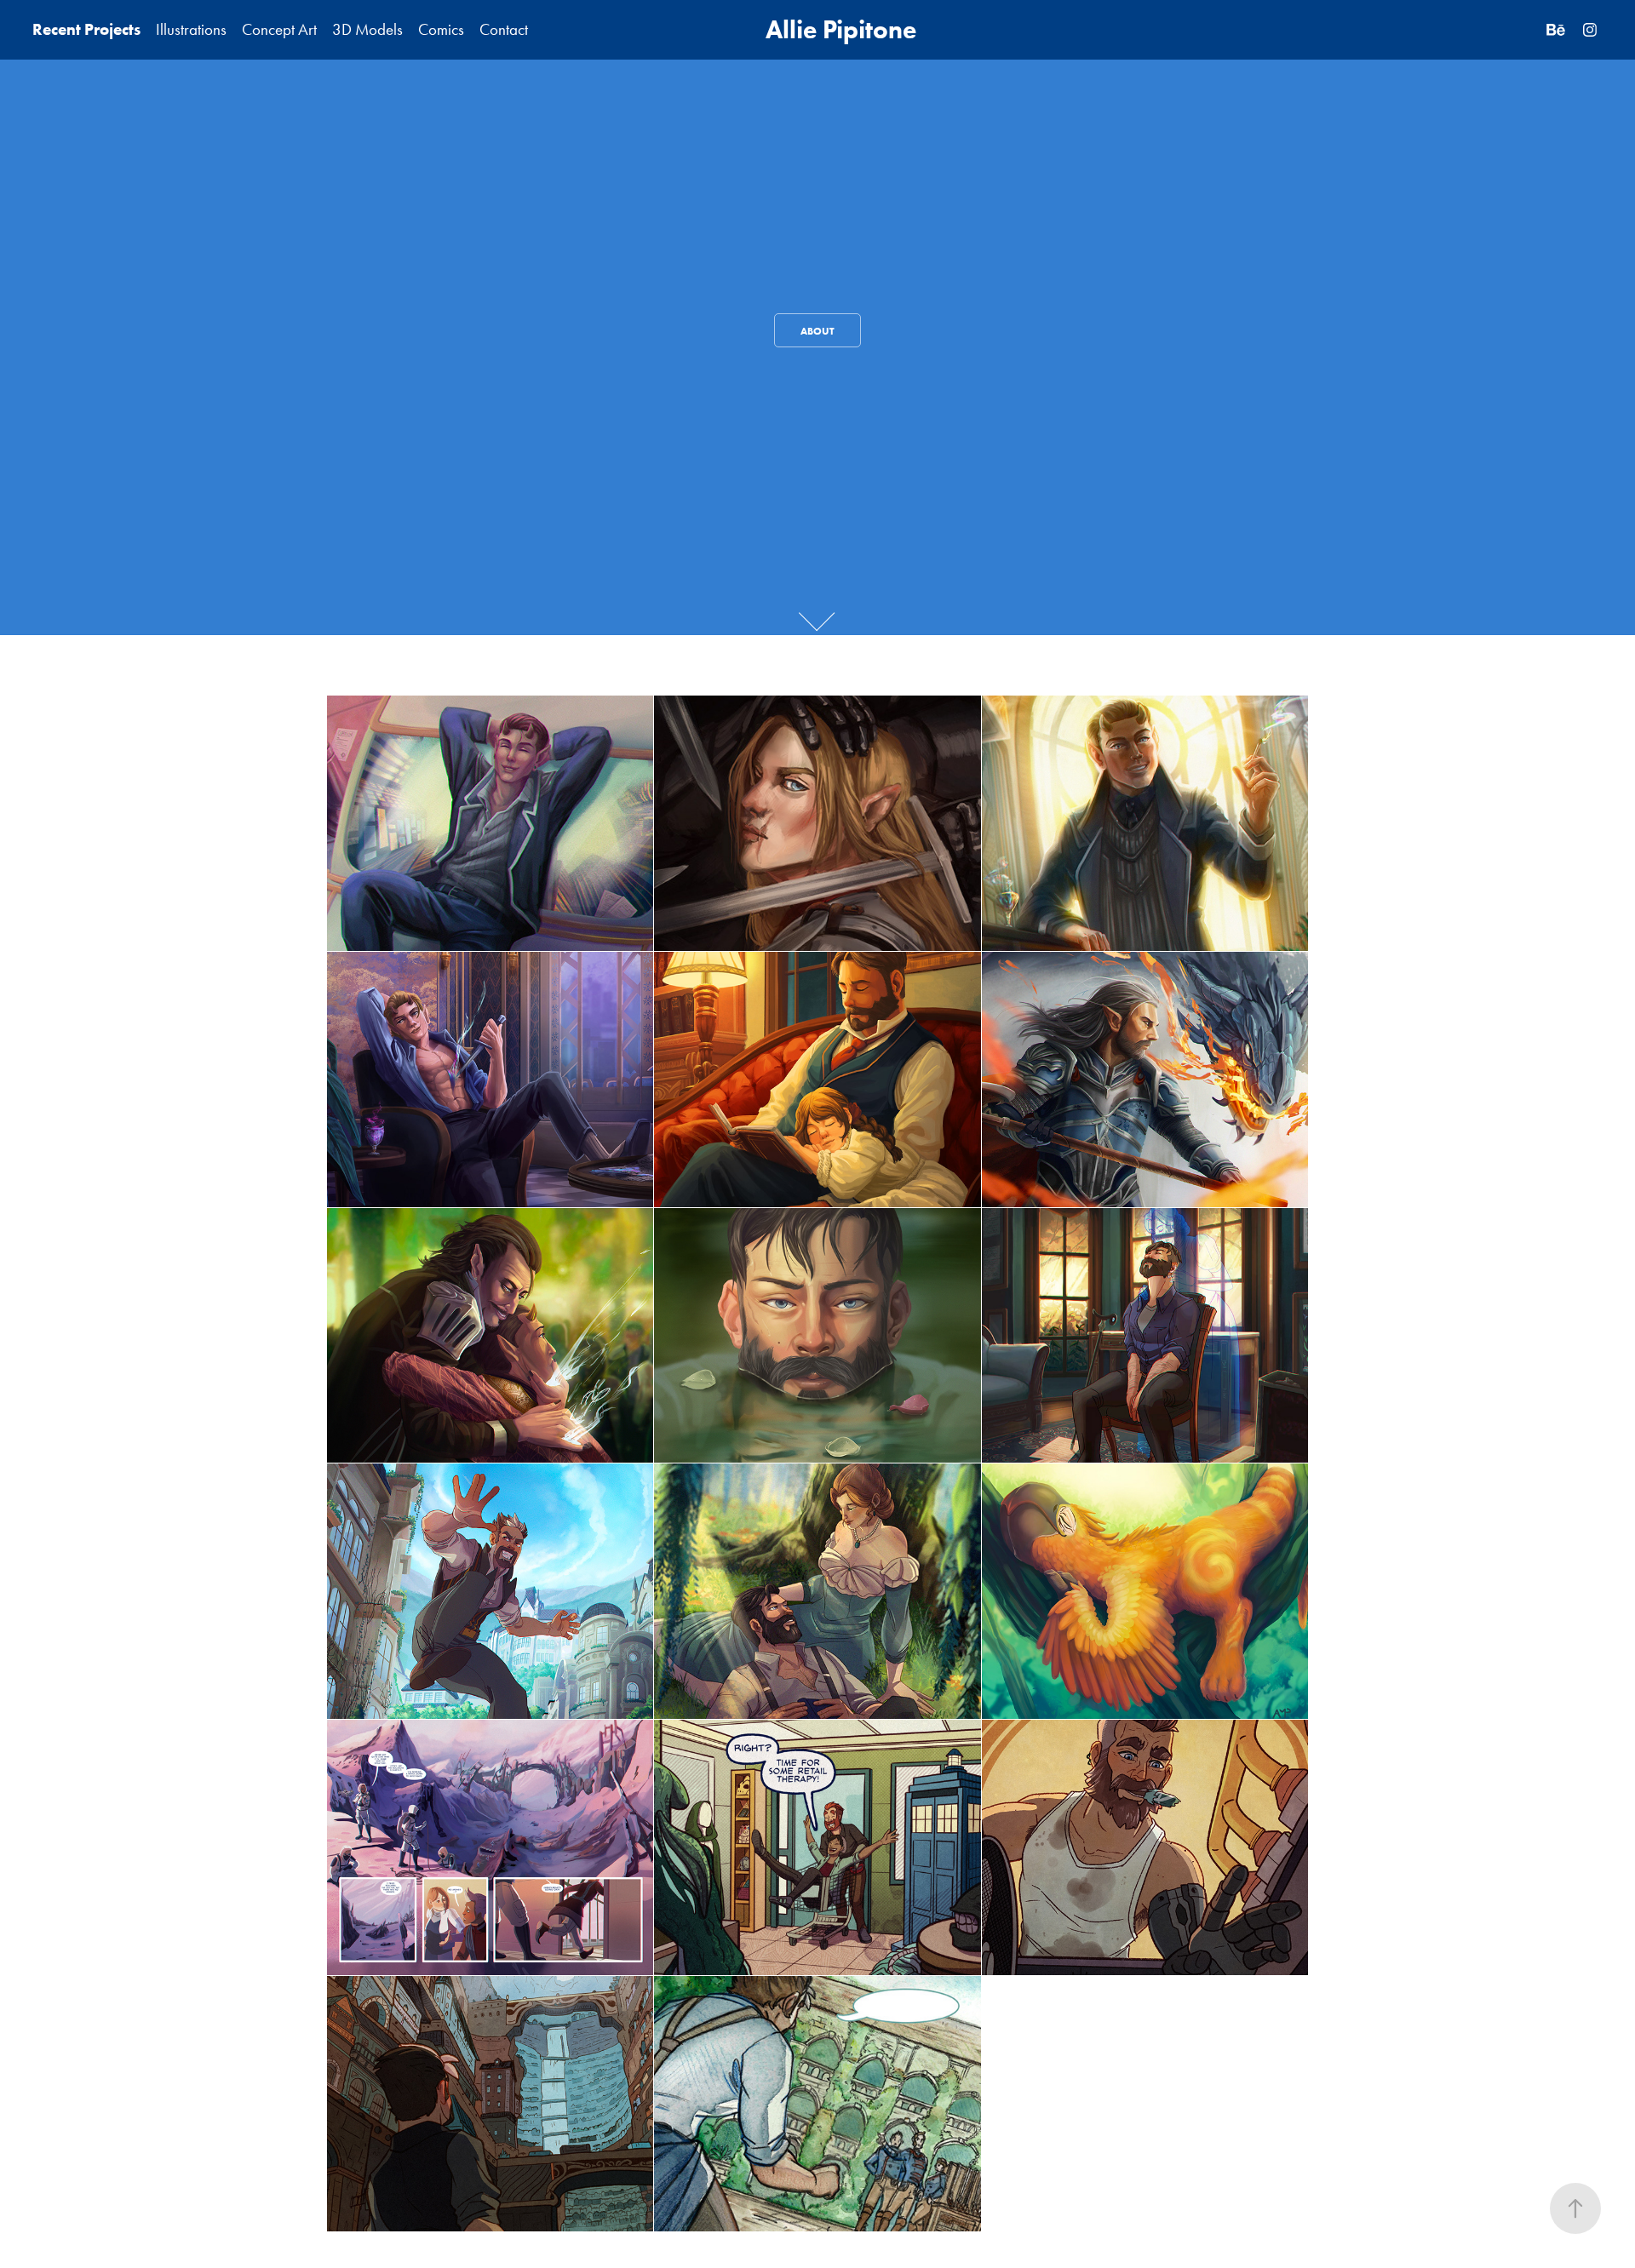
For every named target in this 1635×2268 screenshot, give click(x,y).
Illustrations (191, 29)
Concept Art (279, 29)
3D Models (367, 29)
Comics (441, 29)
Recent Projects (86, 29)
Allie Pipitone (841, 29)
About (817, 331)
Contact (504, 29)
